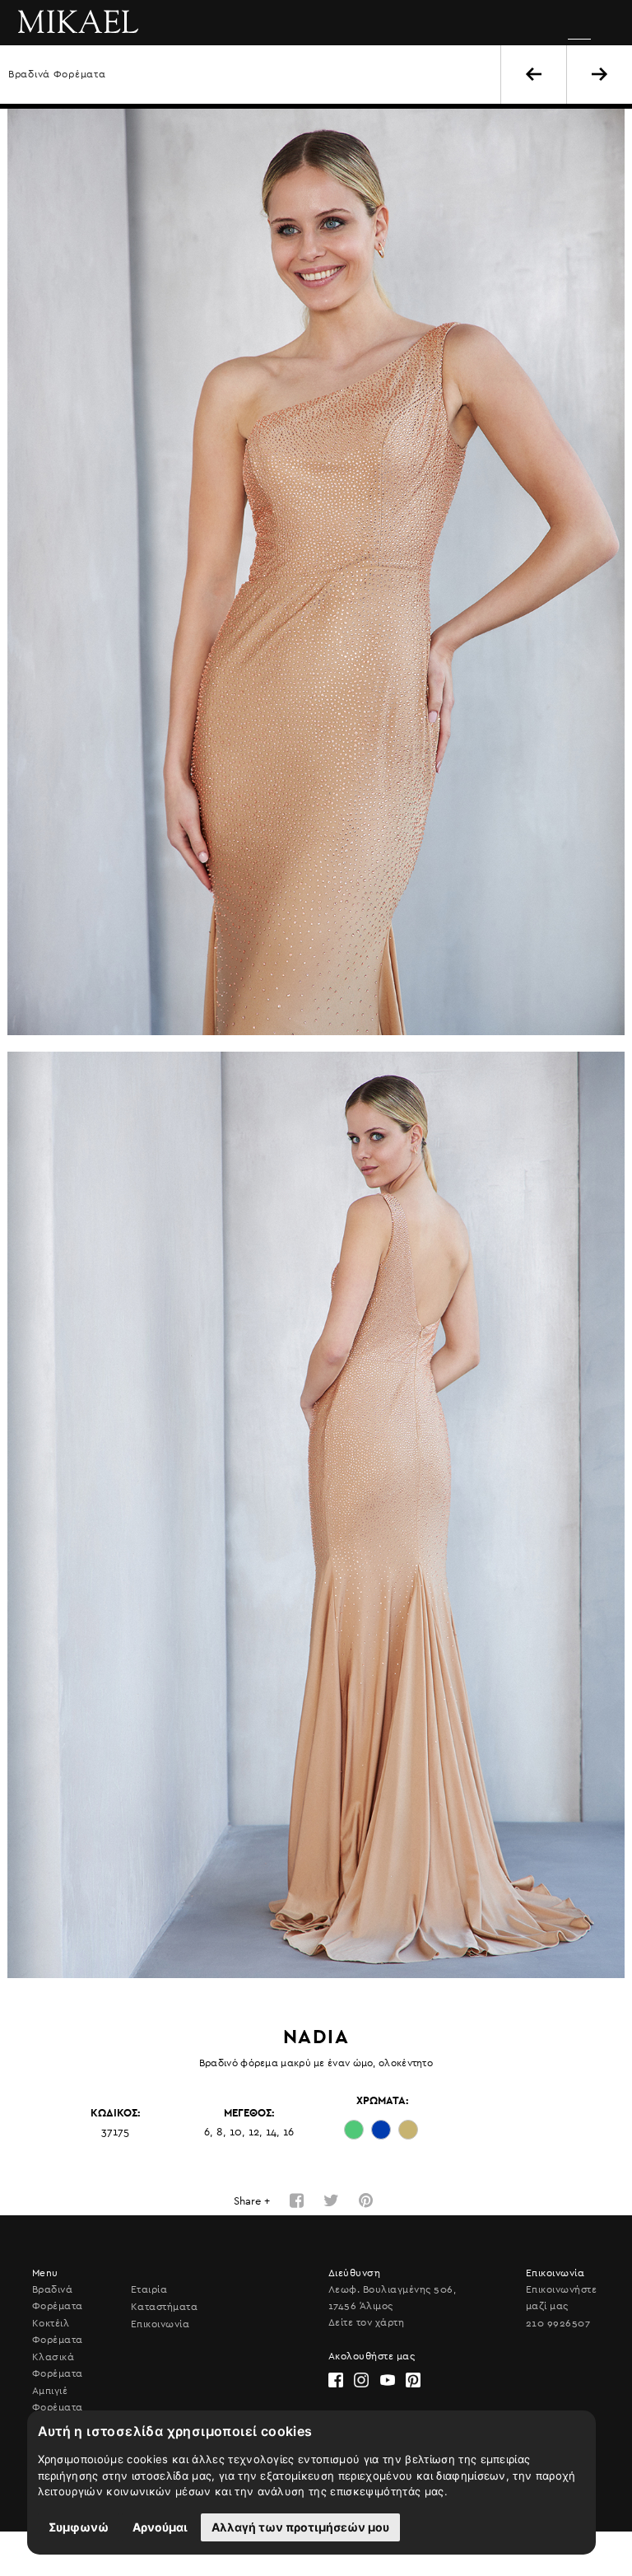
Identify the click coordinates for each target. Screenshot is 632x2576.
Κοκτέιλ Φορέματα (58, 2331)
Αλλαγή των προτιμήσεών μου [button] (300, 2527)
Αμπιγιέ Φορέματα (58, 2399)
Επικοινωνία (160, 2324)
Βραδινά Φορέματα (57, 74)
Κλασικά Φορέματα (58, 2365)
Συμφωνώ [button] (79, 2527)
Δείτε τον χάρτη (366, 2322)
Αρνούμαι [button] (160, 2527)
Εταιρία (149, 2289)
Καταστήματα (164, 2307)
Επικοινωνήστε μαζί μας (561, 2298)
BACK (534, 74)
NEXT (599, 74)
